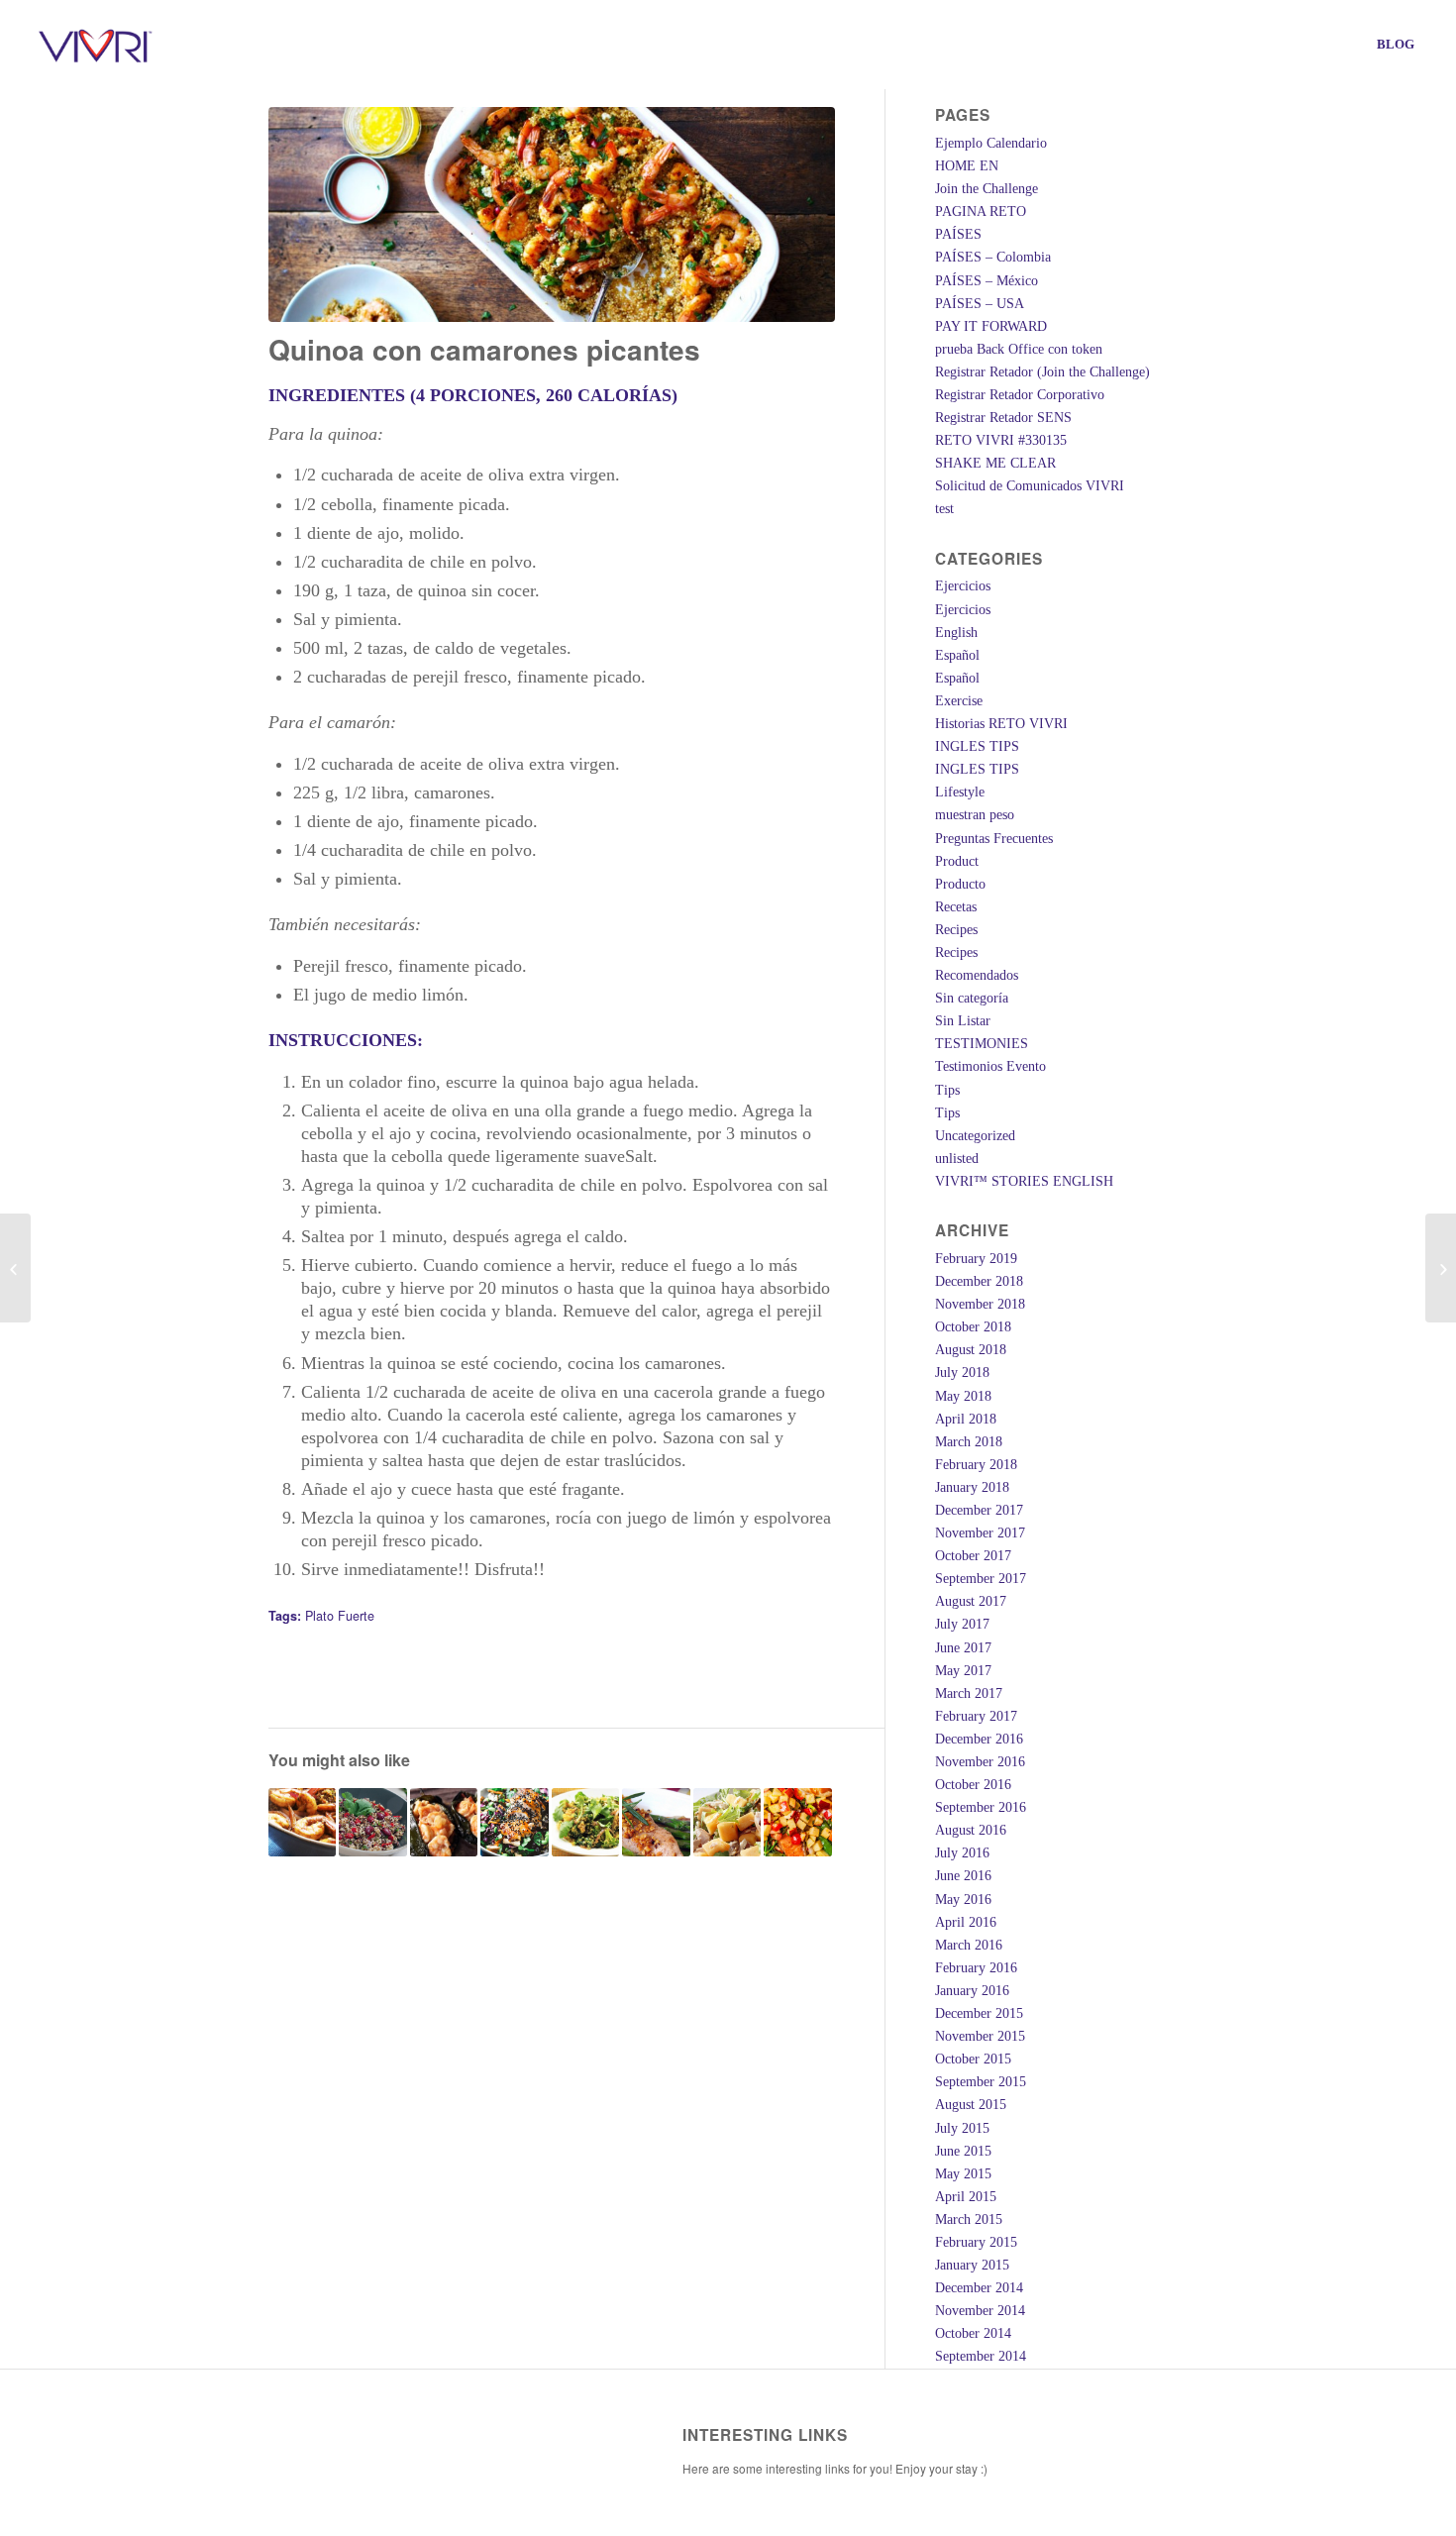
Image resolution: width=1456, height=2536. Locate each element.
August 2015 (971, 2105)
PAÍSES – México (987, 281)
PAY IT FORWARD (991, 326)
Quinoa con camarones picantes (484, 349)
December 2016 (979, 1739)
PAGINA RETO (981, 211)
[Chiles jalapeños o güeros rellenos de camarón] (444, 1822)
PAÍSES (958, 234)
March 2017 (969, 1693)
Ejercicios (963, 586)
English (956, 633)
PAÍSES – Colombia (993, 257)
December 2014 (979, 2288)
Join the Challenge (987, 189)
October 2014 (973, 2333)
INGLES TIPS (977, 746)
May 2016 (963, 1900)
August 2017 (971, 1601)
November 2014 (980, 2311)
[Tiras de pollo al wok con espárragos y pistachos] (656, 1822)
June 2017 (963, 1648)
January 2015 (972, 2265)
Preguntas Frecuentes (994, 839)
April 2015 (966, 2197)
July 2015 (962, 2128)
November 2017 (980, 1533)
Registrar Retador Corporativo (1020, 395)
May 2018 (963, 1396)
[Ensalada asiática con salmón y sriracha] (515, 1822)
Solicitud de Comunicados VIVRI (1030, 486)
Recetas (956, 907)
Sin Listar (963, 1021)
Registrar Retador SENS (1003, 418)
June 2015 (963, 2151)
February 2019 (976, 1259)
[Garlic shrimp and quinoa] (1441, 1268)
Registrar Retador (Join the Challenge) (1042, 372)
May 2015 (963, 2174)
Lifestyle (960, 792)
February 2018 (976, 1465)
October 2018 (973, 1327)
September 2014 (981, 2356)
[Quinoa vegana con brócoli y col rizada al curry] (586, 1822)
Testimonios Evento (990, 1066)
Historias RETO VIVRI (1001, 724)
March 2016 (969, 1945)
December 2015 (979, 2013)
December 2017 (979, 1510)
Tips (947, 1090)
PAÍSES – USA (980, 304)
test (944, 509)
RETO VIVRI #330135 (1001, 440)
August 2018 (971, 1350)
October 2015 (973, 2059)
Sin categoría (972, 998)
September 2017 (981, 1579)
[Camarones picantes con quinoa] (303, 1822)
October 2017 (973, 1556)
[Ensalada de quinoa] (373, 1822)
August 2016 (971, 1830)
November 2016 (980, 1762)
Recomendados (977, 975)
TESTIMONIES (982, 1044)
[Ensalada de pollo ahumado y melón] (728, 1822)
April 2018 (966, 1419)
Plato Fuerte (340, 1616)
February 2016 (976, 1968)
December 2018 (979, 1281)
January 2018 (972, 1487)
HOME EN (967, 166)
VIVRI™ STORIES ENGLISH (1024, 1181)
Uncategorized (975, 1136)
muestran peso (975, 815)
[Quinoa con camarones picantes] (552, 214)
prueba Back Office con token (1019, 349)
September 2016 (981, 1807)
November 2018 (980, 1304)
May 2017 (963, 1671)
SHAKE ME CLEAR (995, 463)
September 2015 (981, 2082)
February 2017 (976, 1716)
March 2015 (969, 2219)
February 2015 (976, 2242)
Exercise (959, 701)
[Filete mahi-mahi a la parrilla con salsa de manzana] (798, 1822)
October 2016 (973, 1785)
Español (957, 655)
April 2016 (966, 1922)
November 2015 (980, 2036)
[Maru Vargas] (15, 1268)
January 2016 (972, 1991)
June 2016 (963, 1876)
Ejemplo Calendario (991, 143)
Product (957, 861)
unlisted (957, 1159)
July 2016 (962, 1853)
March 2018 (969, 1442)
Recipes (956, 930)
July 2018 (962, 1373)
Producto (960, 884)
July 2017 (962, 1624)
